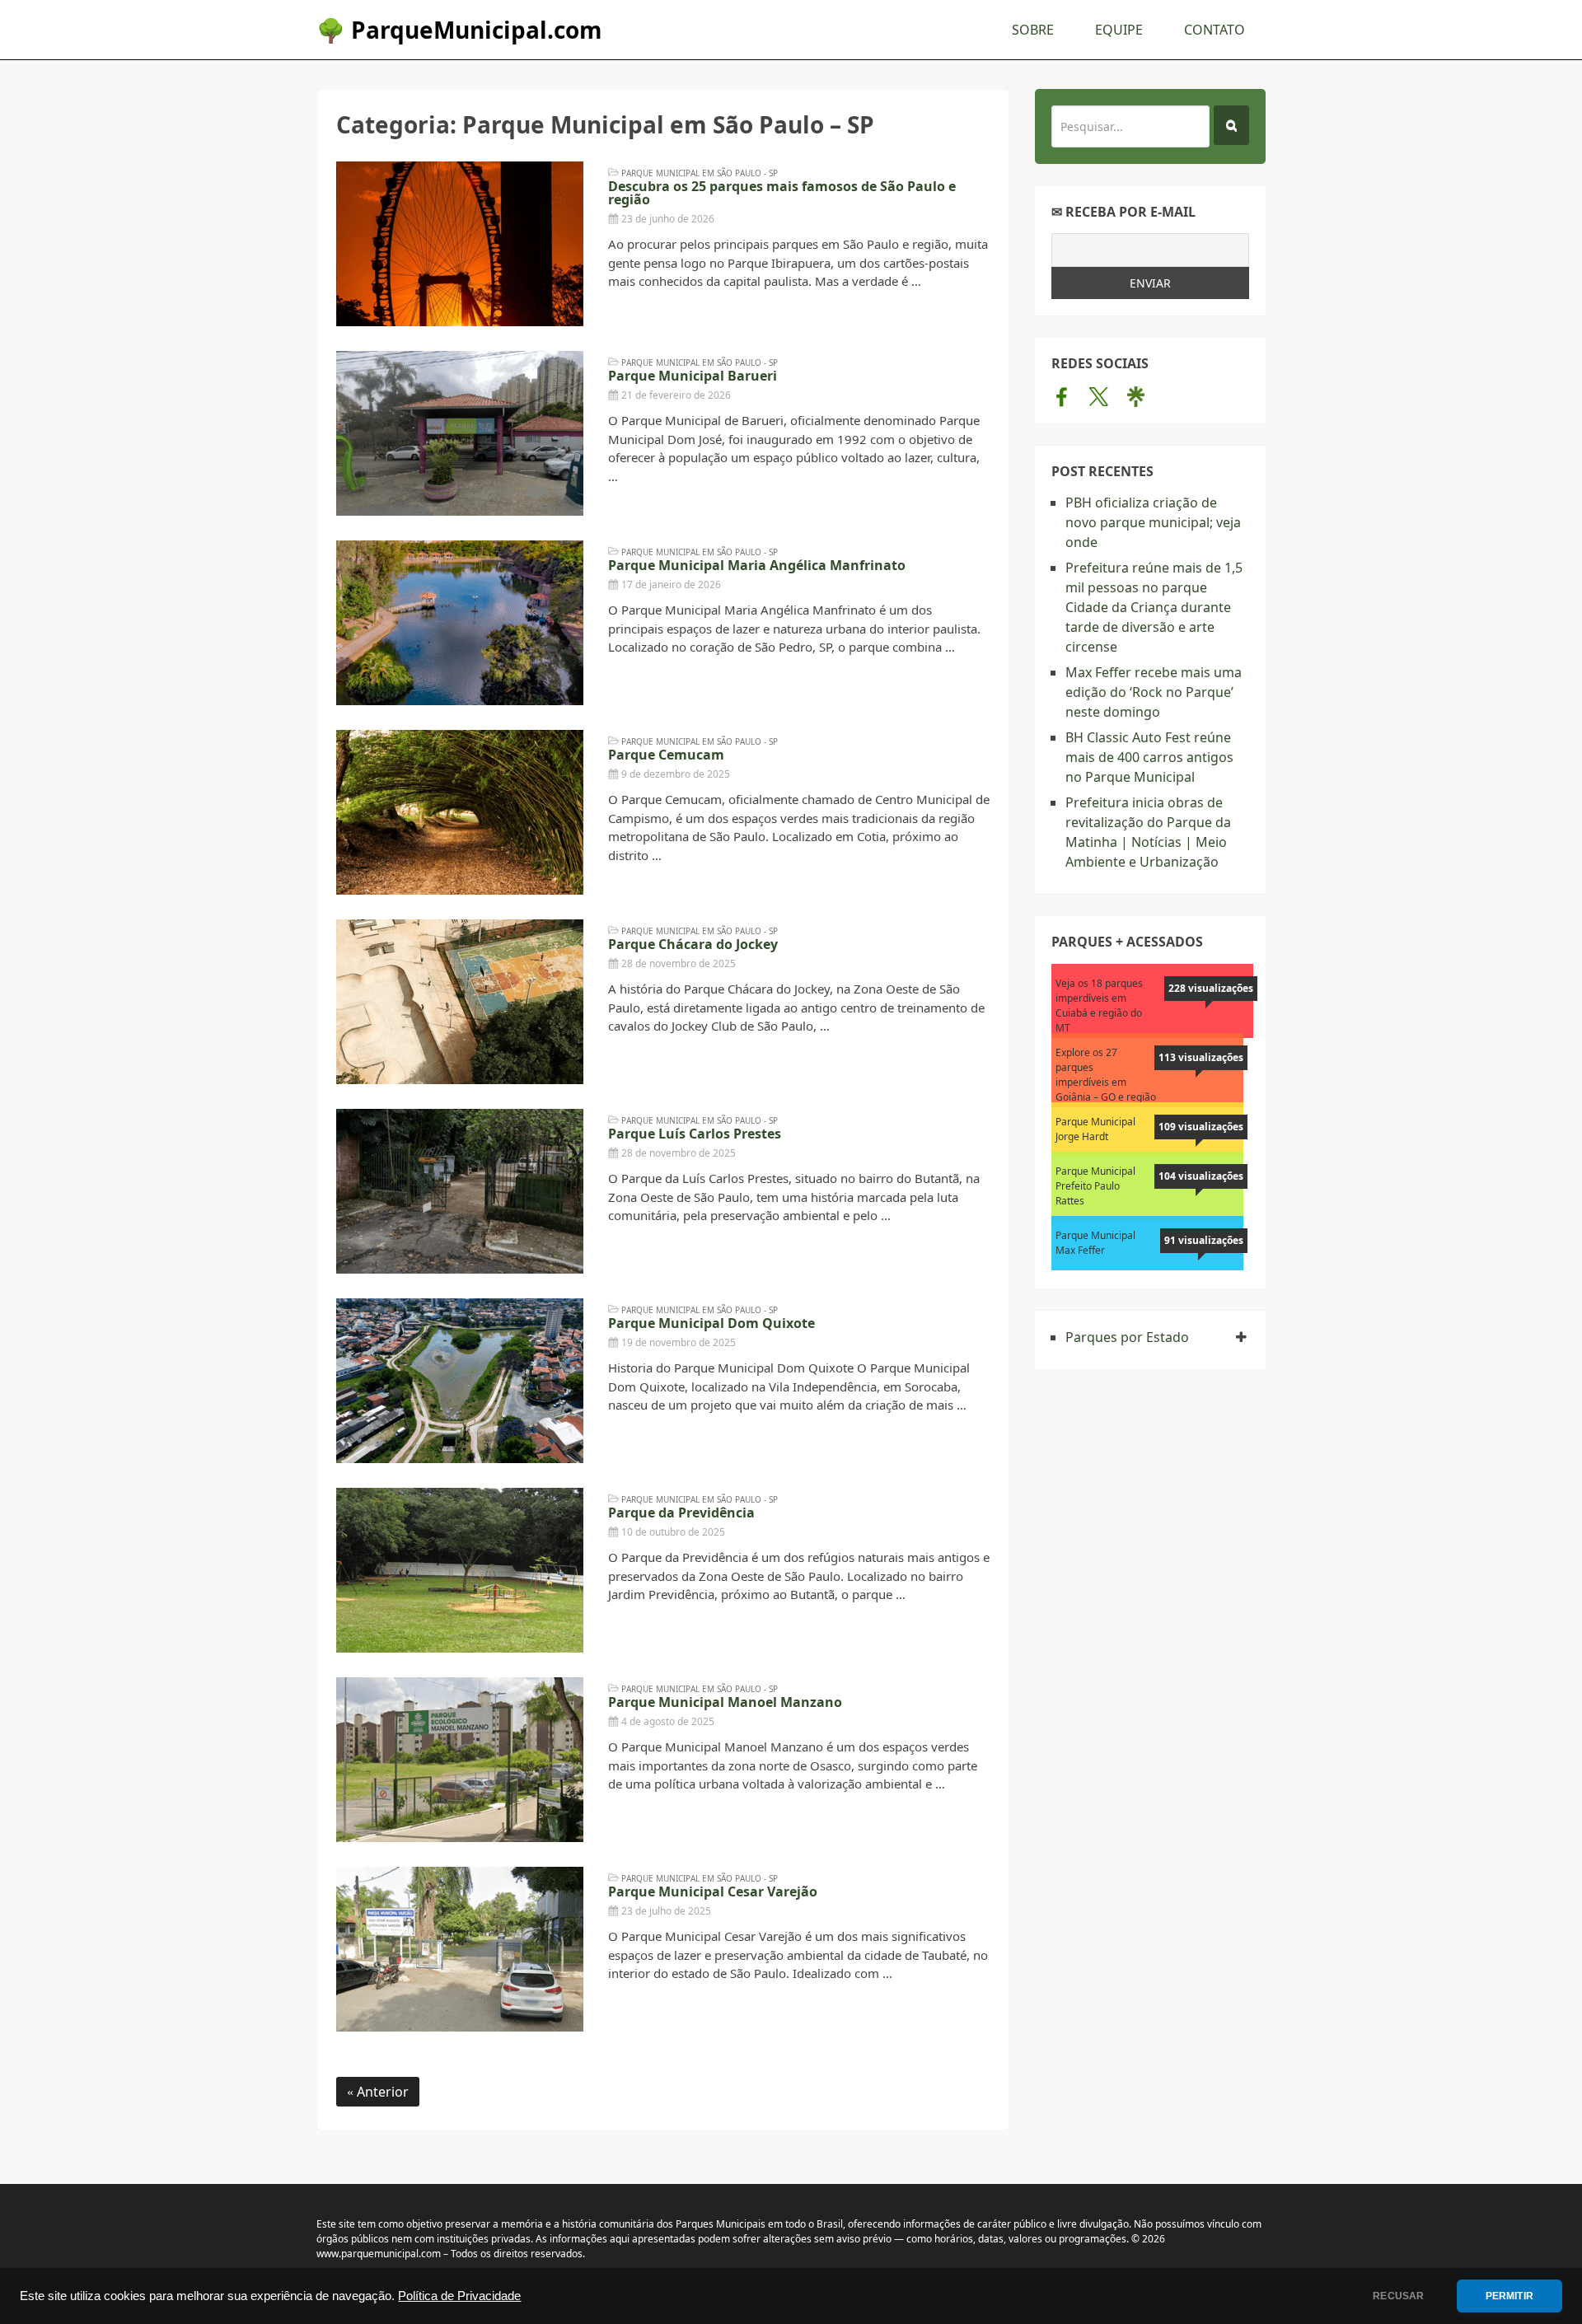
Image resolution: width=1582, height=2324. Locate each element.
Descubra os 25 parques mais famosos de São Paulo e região (782, 193)
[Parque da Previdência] (460, 1570)
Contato (1215, 30)
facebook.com (1062, 396)
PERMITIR (1509, 2296)
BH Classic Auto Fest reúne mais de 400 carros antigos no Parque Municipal (1149, 757)
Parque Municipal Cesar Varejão (713, 1891)
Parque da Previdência (681, 1513)
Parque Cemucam (666, 755)
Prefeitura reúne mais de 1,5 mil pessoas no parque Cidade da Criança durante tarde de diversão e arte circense (1154, 607)
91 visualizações (1204, 1240)
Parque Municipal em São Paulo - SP (700, 173)
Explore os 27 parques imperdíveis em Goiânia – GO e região (1106, 1075)
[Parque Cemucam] (460, 812)
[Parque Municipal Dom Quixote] (460, 1381)
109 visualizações (1201, 1127)
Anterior (381, 2092)
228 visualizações (1211, 988)
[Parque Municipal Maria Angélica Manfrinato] (460, 623)
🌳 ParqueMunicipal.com (459, 30)
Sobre (1033, 30)
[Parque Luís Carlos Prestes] (460, 1191)
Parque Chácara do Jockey (693, 944)
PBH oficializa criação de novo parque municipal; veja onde (1153, 522)
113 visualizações (1201, 1057)
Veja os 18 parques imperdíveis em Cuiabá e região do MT (1099, 1005)
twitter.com (1099, 396)
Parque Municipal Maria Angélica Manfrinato (757, 565)
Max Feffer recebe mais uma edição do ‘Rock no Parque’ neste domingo (1154, 692)
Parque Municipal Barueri (693, 376)
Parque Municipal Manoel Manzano (725, 1702)
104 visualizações (1201, 1176)
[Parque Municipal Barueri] (460, 433)
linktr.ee (1136, 396)
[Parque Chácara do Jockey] (460, 1002)
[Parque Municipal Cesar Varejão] (460, 1949)
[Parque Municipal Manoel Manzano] (460, 1760)
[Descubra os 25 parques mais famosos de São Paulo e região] (460, 244)
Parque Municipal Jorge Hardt (1095, 1129)
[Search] (1231, 125)
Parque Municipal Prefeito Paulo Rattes (1095, 1186)
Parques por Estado (1127, 1337)
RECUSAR (1398, 2296)
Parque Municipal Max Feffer (1095, 1243)
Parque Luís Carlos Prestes (695, 1134)
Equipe (1119, 30)
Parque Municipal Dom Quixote (711, 1323)
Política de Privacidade (459, 2296)
